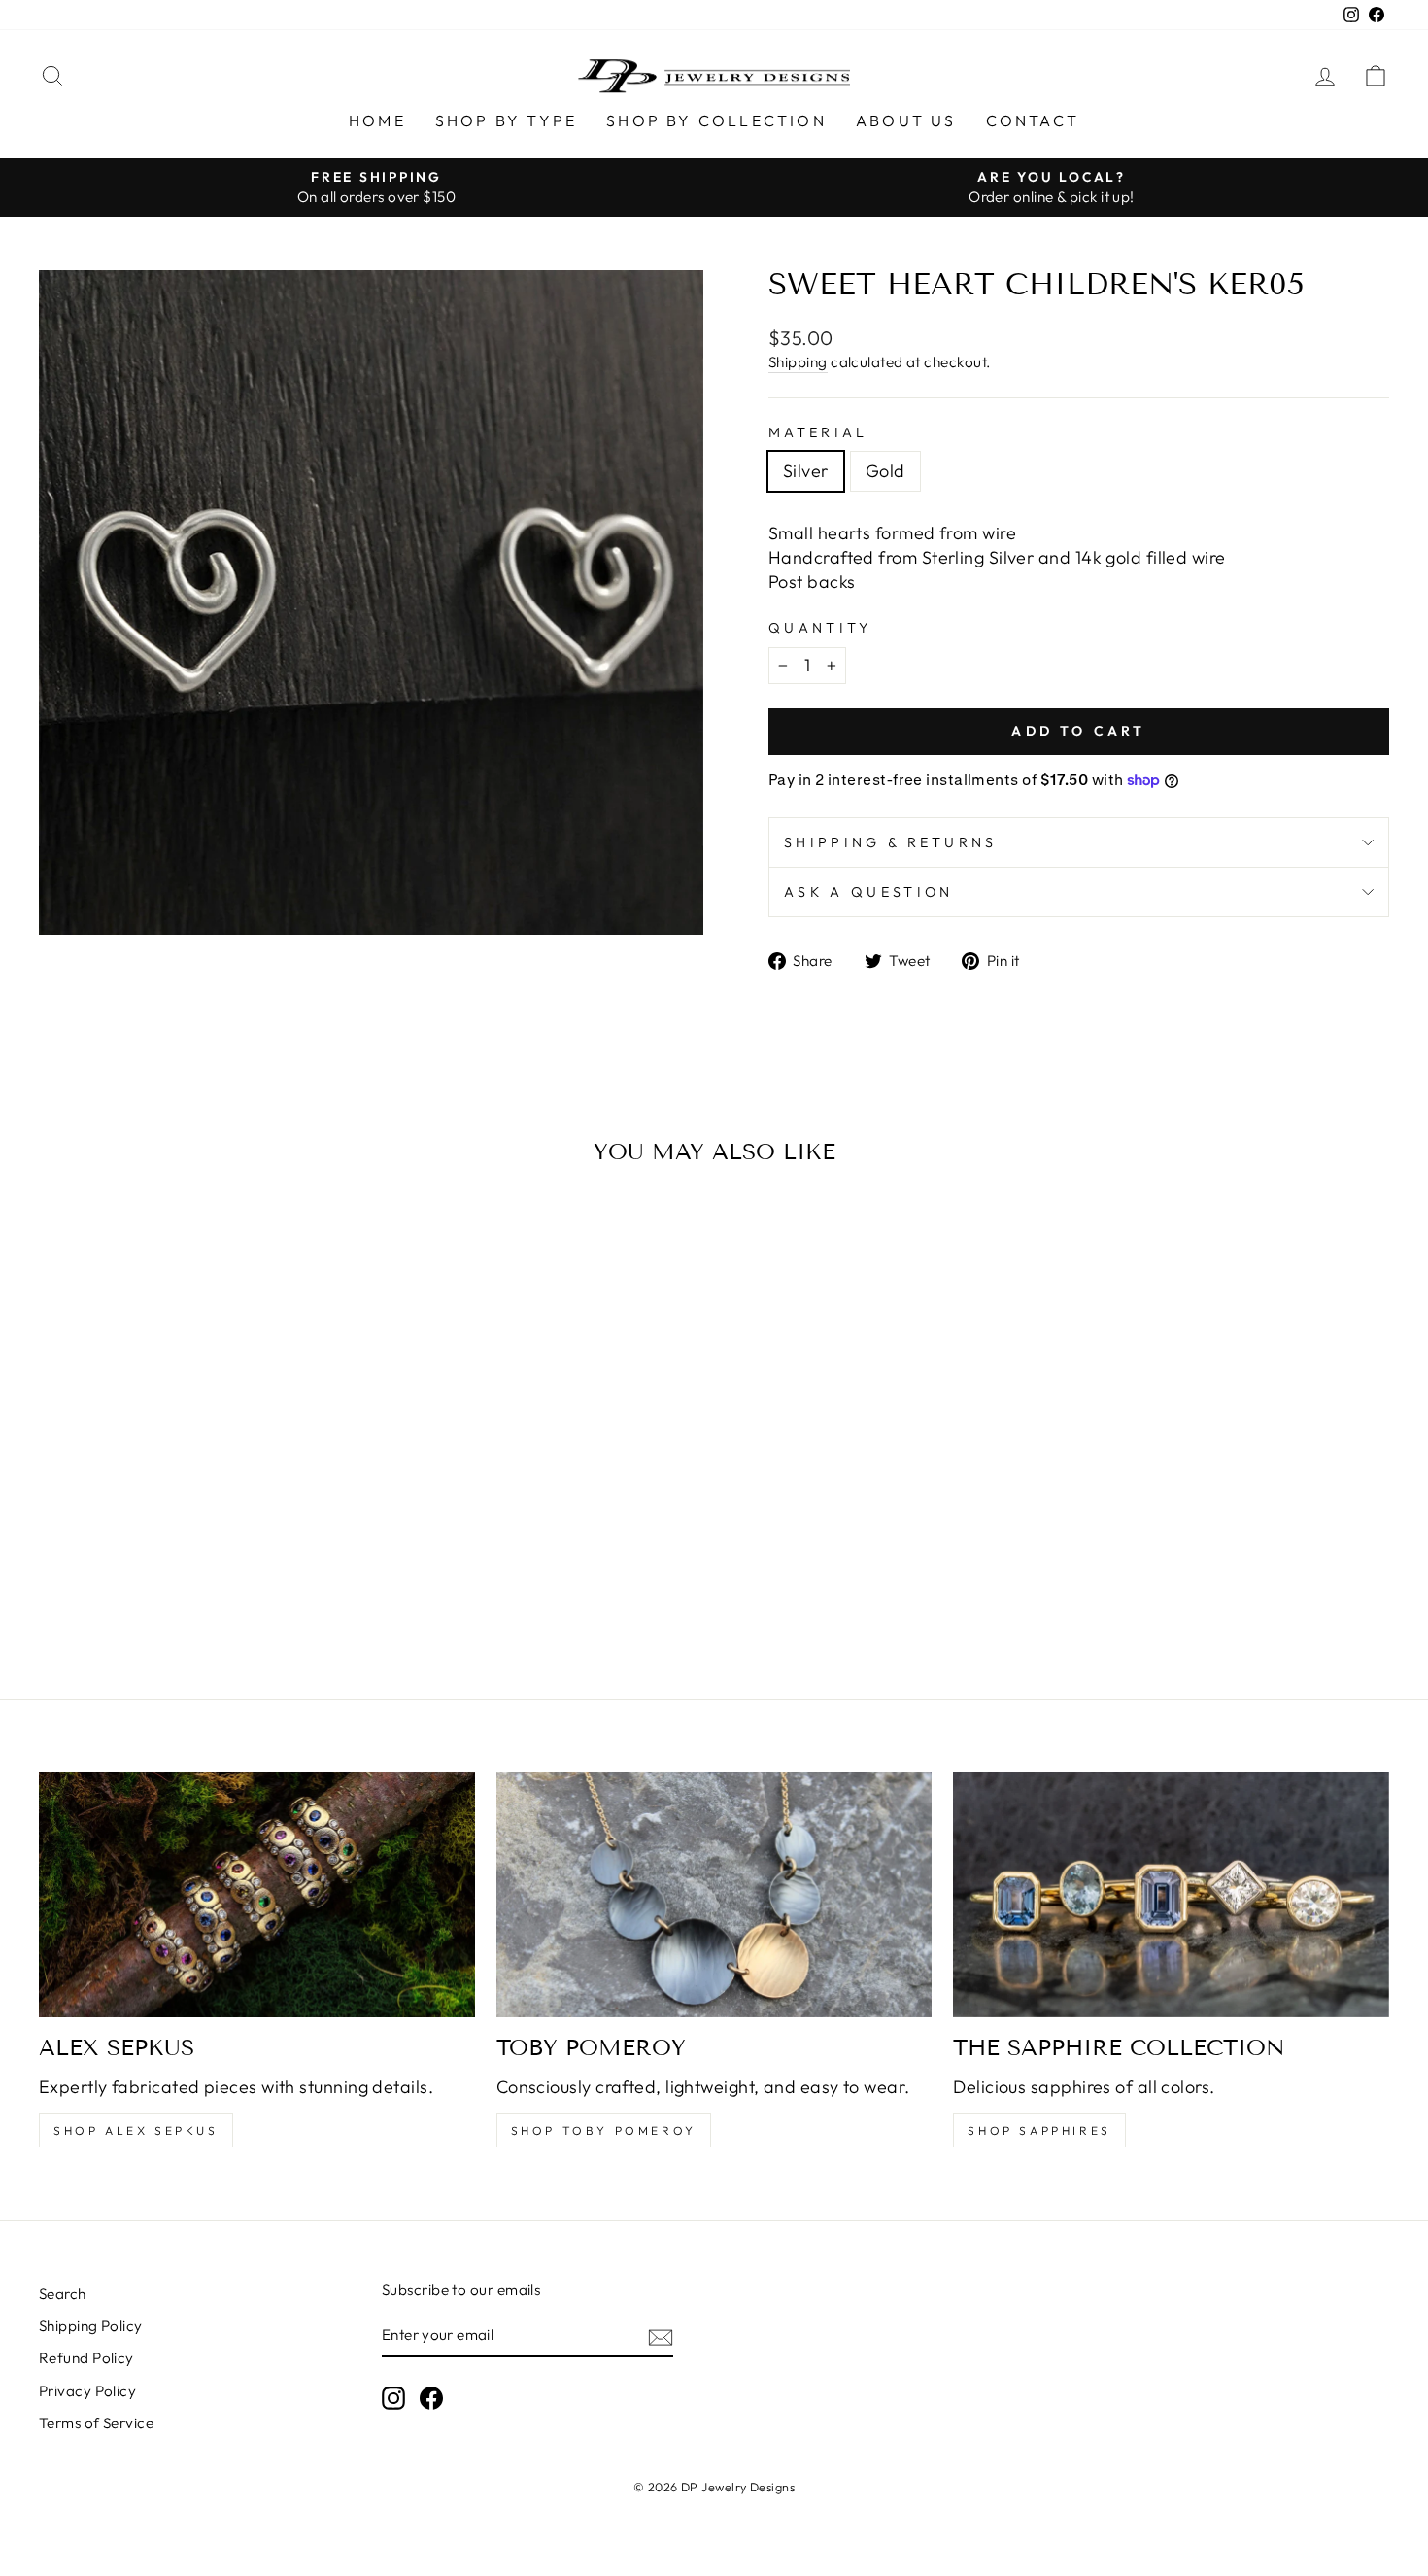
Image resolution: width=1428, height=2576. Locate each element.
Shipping (798, 362)
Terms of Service (96, 2423)
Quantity (820, 628)
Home (377, 120)
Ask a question (868, 892)
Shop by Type (506, 120)
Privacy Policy (87, 2391)
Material (818, 432)
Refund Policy (86, 2358)
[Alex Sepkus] (257, 1895)
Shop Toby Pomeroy (604, 2130)
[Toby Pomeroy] (714, 1895)
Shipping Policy (91, 2326)
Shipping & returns (891, 842)
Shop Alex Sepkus (136, 2130)
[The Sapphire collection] (1171, 1895)
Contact (1033, 120)
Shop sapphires (1039, 2130)
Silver (806, 471)
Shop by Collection (716, 120)
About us (906, 120)
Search (63, 2294)
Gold (885, 471)
